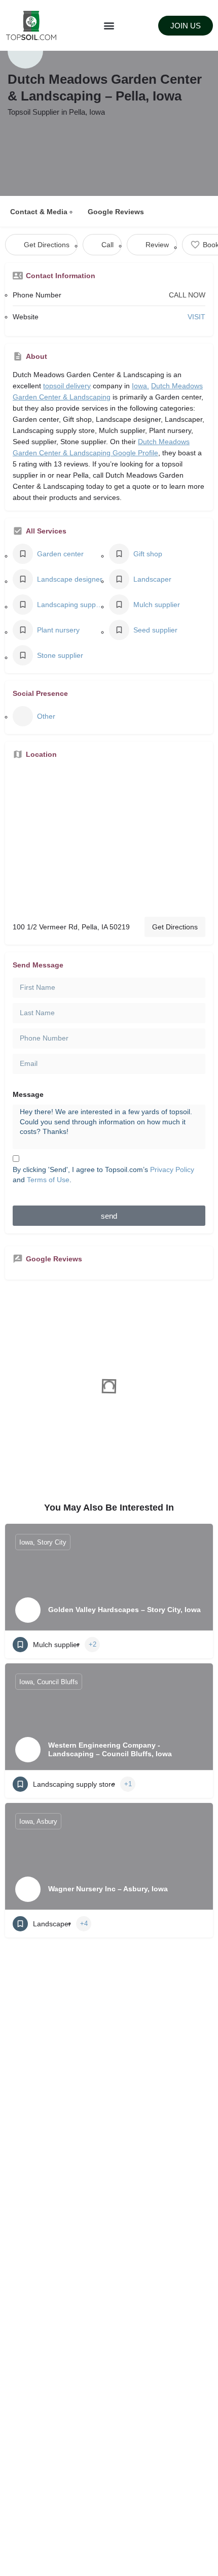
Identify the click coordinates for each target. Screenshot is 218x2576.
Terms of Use (48, 1180)
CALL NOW (187, 295)
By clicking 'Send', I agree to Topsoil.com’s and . (103, 1175)
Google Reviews (116, 212)
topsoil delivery (67, 386)
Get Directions (175, 927)
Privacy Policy (172, 1169)
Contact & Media (39, 212)
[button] (109, 26)
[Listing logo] (25, 51)
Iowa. (140, 386)
